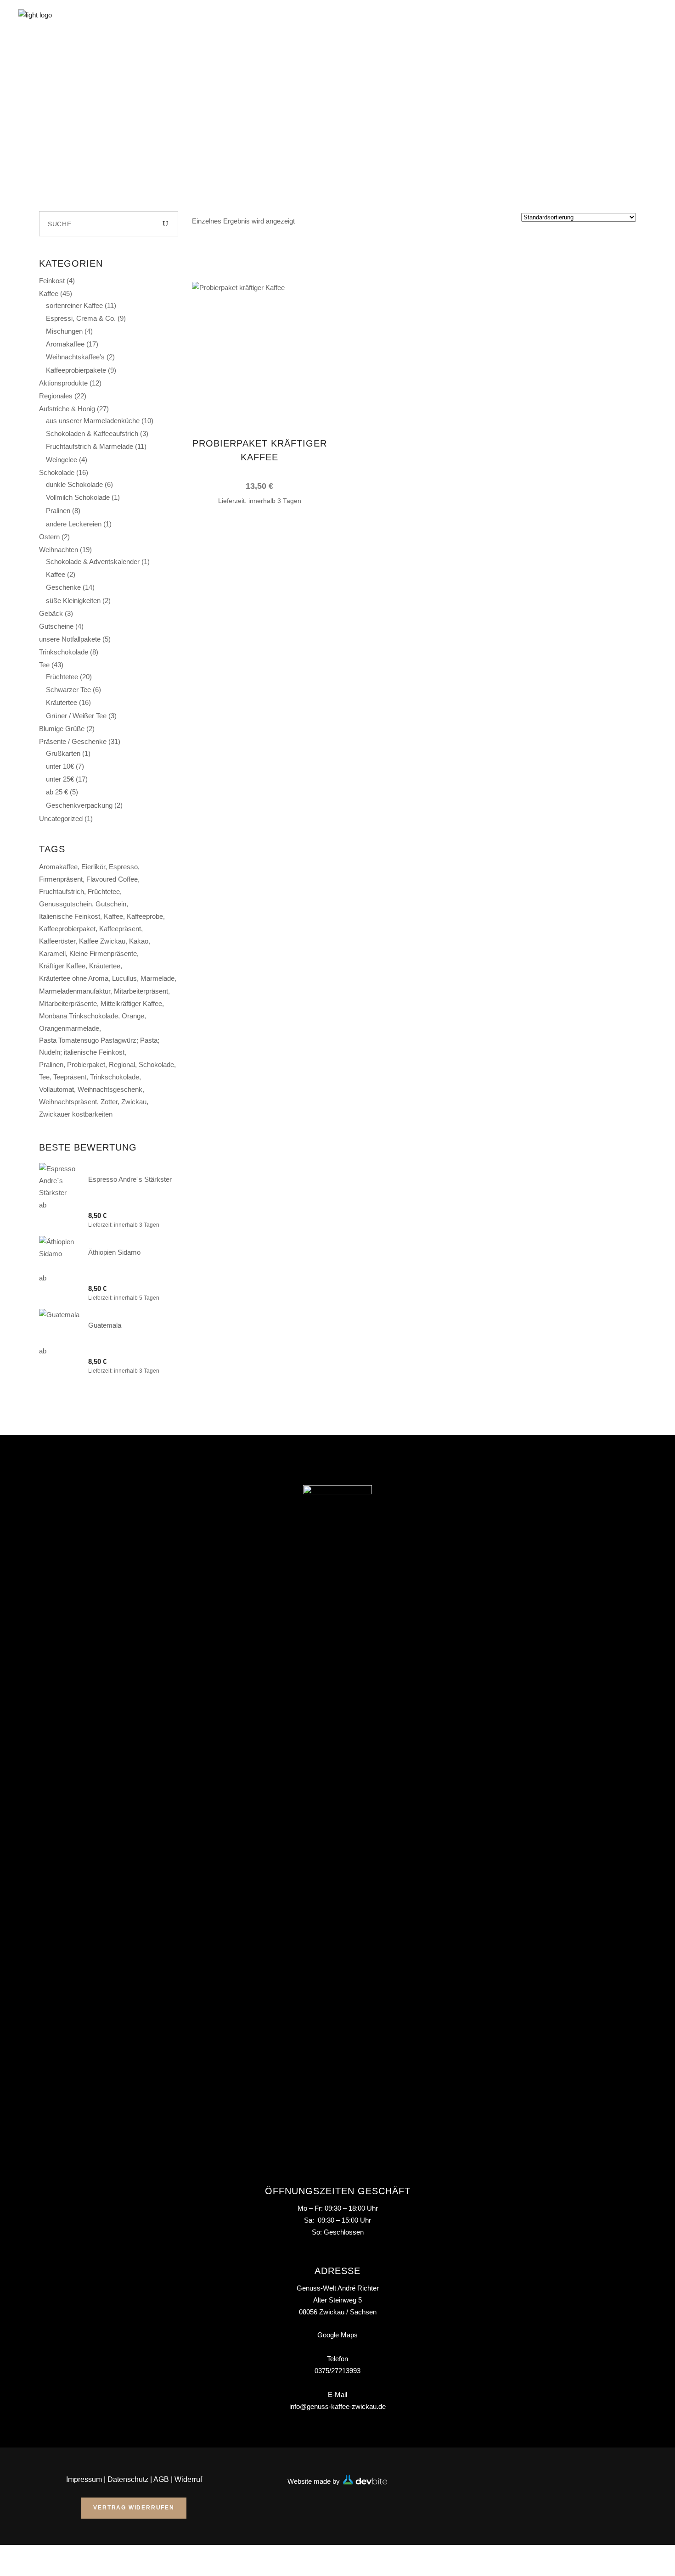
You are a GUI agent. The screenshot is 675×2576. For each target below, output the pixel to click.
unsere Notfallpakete (70, 639)
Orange (133, 1016)
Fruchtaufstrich (62, 891)
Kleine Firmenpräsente (103, 953)
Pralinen (58, 511)
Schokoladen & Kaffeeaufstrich (92, 433)
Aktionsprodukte (63, 383)
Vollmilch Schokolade (78, 497)
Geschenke (63, 587)
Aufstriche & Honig (67, 409)
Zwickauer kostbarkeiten (76, 1114)
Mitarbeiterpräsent (141, 991)
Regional (122, 1064)
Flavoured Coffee (112, 879)
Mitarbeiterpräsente (68, 1003)
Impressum (84, 2479)
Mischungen (64, 331)
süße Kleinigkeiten (73, 601)
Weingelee (62, 460)
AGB (161, 2479)
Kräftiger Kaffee (62, 966)
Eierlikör (93, 867)
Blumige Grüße (62, 729)
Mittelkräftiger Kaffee (131, 1003)
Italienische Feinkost (70, 916)
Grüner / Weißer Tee (76, 716)
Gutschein (111, 904)
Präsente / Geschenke (73, 741)
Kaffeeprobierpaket (67, 929)
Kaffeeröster (57, 941)
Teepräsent (70, 1077)
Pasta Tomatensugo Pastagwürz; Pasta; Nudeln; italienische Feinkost (99, 1046)
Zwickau (134, 1102)
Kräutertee (62, 702)
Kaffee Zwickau (102, 941)
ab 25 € (57, 792)
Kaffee (49, 293)
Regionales (56, 396)
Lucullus (124, 978)
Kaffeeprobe (145, 916)
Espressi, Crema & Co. (81, 318)
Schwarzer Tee (68, 690)
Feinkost (52, 281)
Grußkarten (63, 753)
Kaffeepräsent (120, 929)
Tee (44, 665)
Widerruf (188, 2479)
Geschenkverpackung (79, 805)
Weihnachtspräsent (68, 1102)
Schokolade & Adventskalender (93, 562)
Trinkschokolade (64, 652)
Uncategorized (61, 819)
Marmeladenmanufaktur (75, 991)
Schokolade (57, 472)
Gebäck (51, 613)
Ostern (49, 537)
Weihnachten (59, 550)
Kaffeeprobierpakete (76, 370)
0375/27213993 (337, 2371)
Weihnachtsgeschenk (110, 1089)
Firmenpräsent (61, 879)
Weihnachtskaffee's (75, 357)
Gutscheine (56, 626)
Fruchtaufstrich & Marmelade (90, 446)
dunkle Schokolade (74, 484)
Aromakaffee (65, 344)
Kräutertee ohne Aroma (74, 978)
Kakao (139, 941)
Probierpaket (86, 1064)
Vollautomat (56, 1089)
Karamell (52, 953)
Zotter (109, 1102)
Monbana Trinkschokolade (79, 1016)
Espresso (123, 867)
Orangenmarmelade (69, 1028)
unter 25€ (60, 779)
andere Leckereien (74, 524)
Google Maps (337, 2335)
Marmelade (157, 978)
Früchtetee (62, 677)
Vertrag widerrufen (134, 2508)
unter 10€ (60, 766)
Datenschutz (128, 2479)
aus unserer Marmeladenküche (93, 421)
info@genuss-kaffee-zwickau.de (337, 2406)
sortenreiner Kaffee (74, 305)
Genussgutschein (65, 904)
